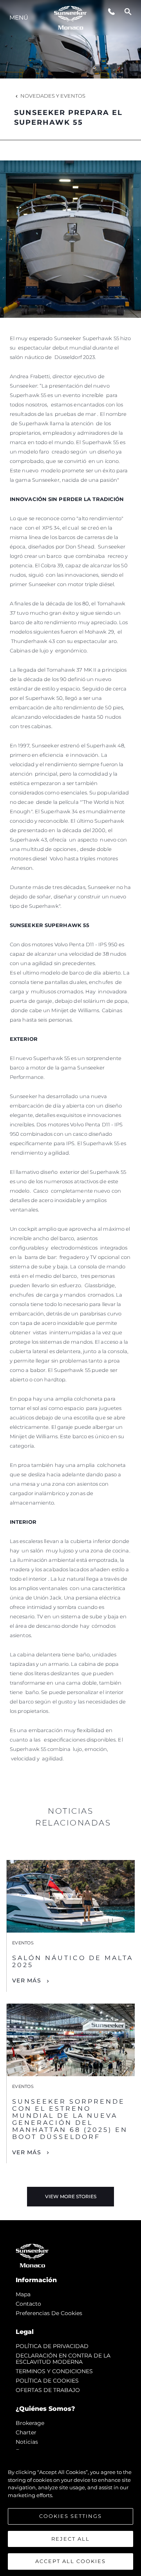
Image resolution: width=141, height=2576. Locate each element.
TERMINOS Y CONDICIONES (54, 2371)
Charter (26, 2432)
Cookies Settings (70, 2516)
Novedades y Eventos (53, 96)
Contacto (28, 2304)
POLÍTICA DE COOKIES (47, 2381)
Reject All (70, 2539)
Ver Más (27, 1980)
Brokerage (30, 2423)
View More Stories (71, 2196)
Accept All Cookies (70, 2561)
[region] (70, 2513)
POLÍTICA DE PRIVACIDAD (52, 2346)
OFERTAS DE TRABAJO (48, 2390)
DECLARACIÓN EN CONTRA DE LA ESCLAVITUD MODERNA (63, 2359)
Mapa (23, 2294)
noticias (27, 2442)
